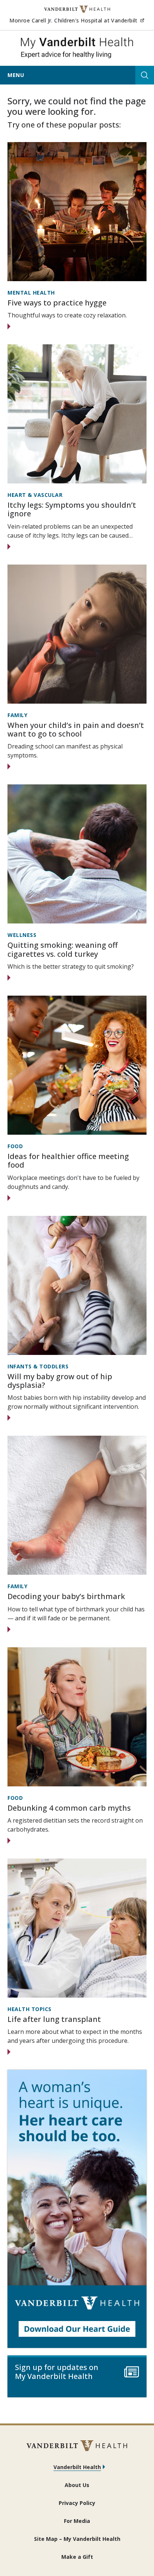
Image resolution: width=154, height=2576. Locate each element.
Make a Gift (77, 2557)
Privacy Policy (77, 2503)
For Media (77, 2521)
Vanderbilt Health (77, 2467)
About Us (77, 2485)
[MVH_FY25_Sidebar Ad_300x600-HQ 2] (77, 2209)
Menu (16, 75)
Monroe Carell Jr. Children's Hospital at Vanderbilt (77, 20)
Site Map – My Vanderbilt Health (77, 2539)
